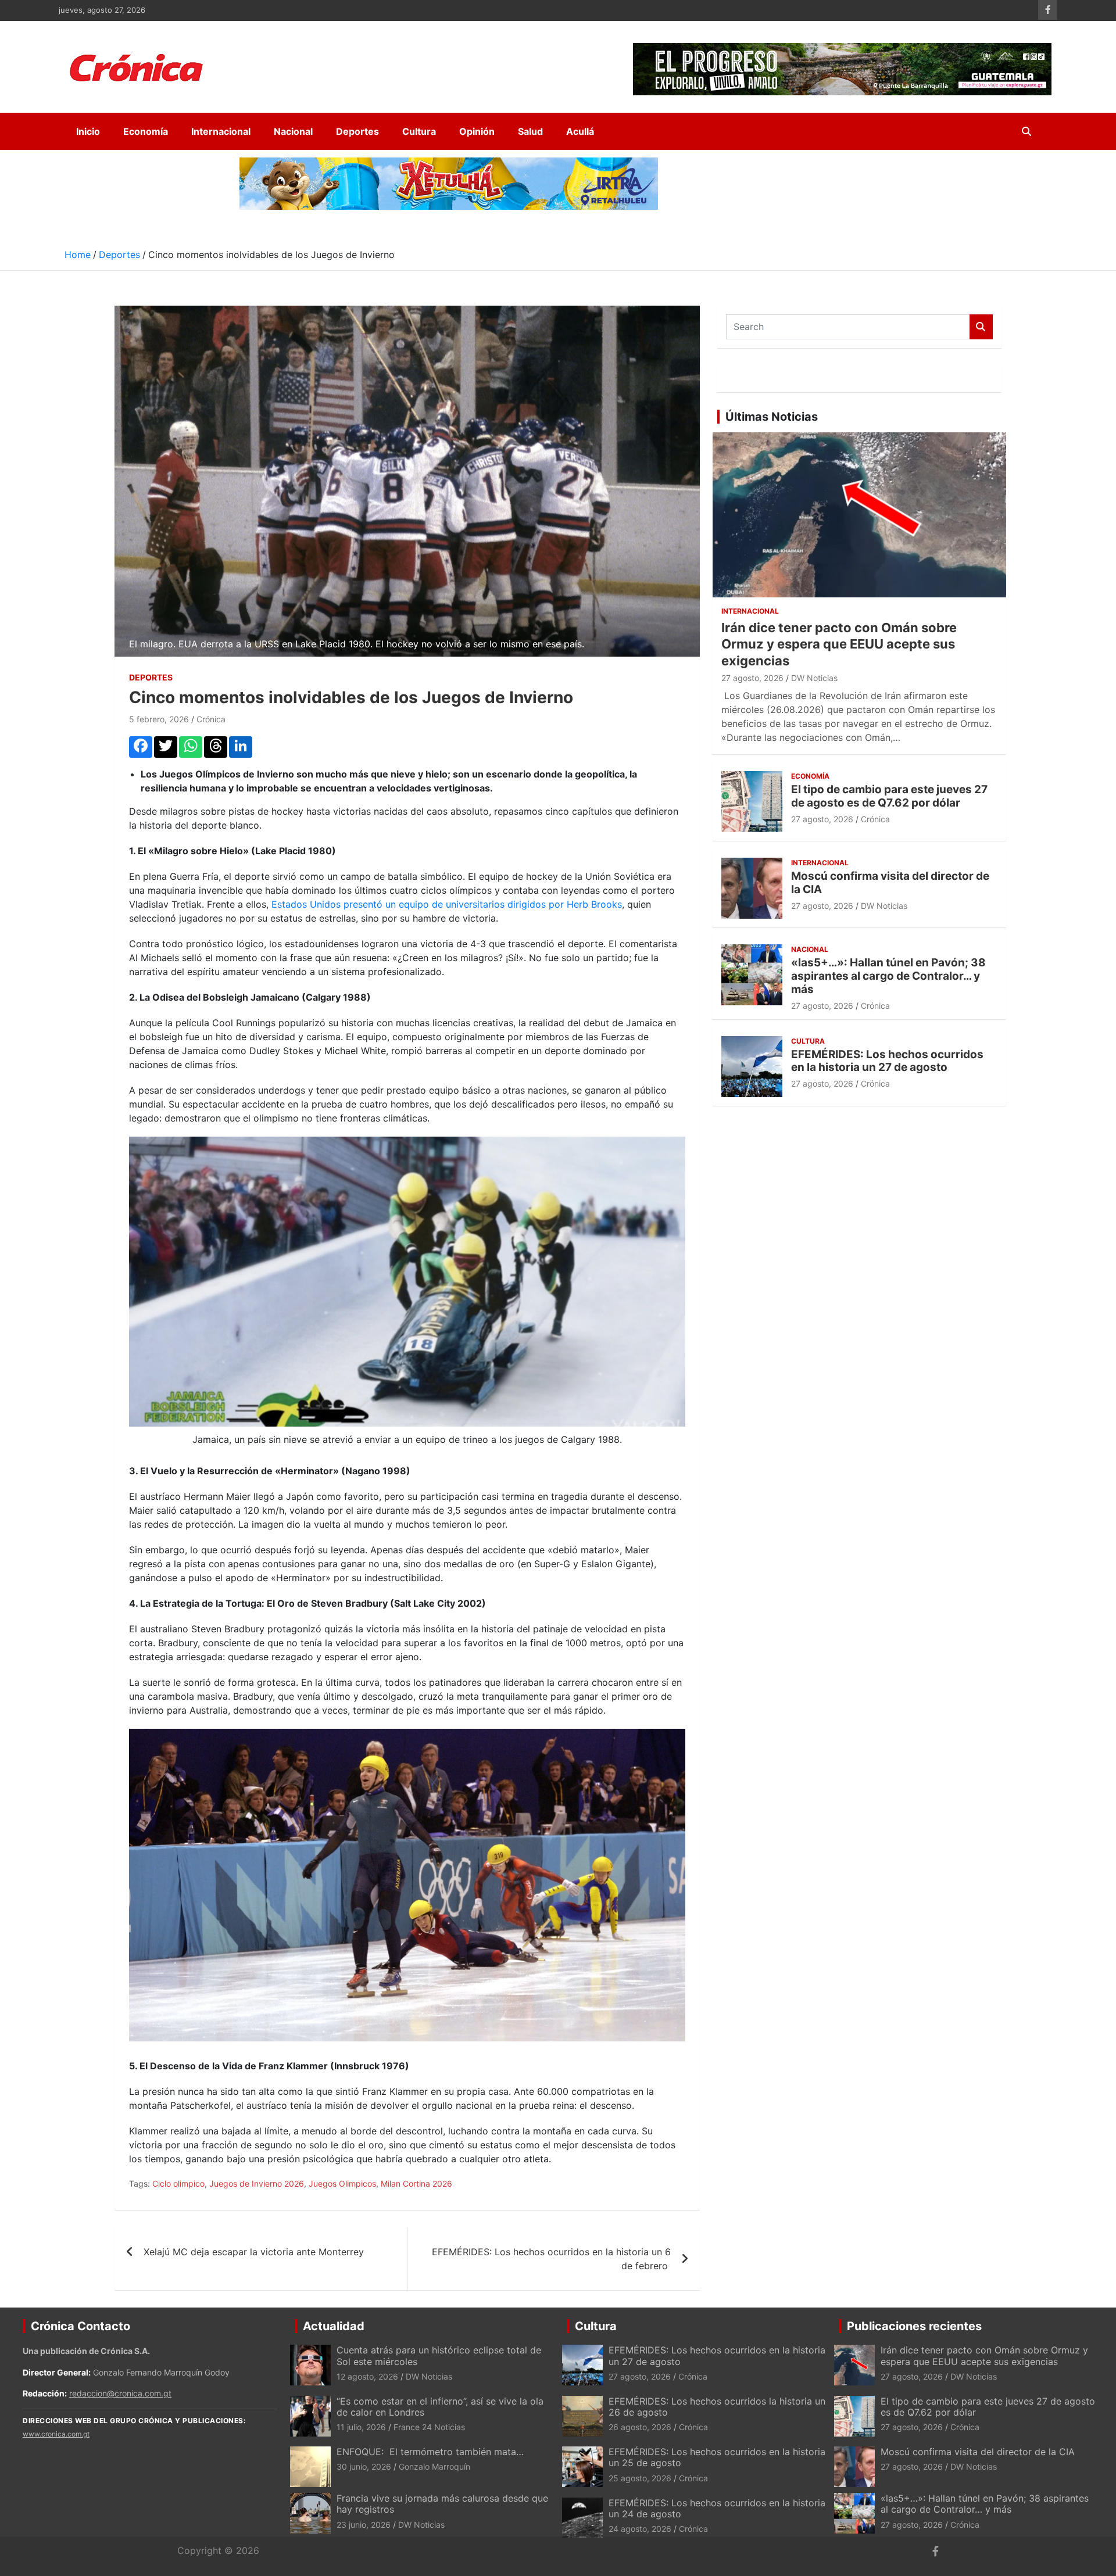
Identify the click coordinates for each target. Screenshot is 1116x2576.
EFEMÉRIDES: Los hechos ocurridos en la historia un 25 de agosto (717, 2457)
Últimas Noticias (772, 417)
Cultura (419, 131)
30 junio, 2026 (364, 2466)
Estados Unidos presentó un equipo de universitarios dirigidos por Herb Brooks (447, 904)
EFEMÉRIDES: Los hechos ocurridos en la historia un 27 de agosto (887, 1061)
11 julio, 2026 (361, 2427)
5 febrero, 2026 (159, 719)
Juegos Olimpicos (342, 2183)
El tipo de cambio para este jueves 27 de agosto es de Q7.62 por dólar (889, 796)
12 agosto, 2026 (367, 2376)
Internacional (221, 131)
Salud (530, 131)
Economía (146, 131)
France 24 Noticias (429, 2427)
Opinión (477, 131)
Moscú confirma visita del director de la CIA (890, 883)
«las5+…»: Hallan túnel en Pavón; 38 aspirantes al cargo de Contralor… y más (888, 976)
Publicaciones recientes (914, 2326)
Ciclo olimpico (178, 2183)
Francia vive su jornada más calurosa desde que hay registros (442, 2504)
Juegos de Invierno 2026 (257, 2183)
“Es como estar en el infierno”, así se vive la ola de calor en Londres (440, 2407)
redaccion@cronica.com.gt (120, 2393)
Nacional (293, 131)
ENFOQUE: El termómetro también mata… (430, 2452)
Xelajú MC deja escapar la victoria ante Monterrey (254, 2252)
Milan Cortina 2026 (416, 2183)
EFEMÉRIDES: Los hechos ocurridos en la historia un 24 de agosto (717, 2508)
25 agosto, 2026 (640, 2478)
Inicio (88, 131)
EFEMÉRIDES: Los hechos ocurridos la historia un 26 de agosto (717, 2407)
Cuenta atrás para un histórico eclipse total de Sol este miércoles (439, 2355)
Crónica (211, 719)
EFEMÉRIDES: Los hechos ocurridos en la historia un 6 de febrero (551, 2259)
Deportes (357, 131)
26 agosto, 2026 (640, 2427)
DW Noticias (814, 678)
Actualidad (334, 2326)
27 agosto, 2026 (752, 678)
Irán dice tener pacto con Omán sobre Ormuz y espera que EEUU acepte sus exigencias (839, 644)
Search (981, 327)
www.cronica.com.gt (56, 2434)
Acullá (580, 131)
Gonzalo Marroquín (434, 2466)
